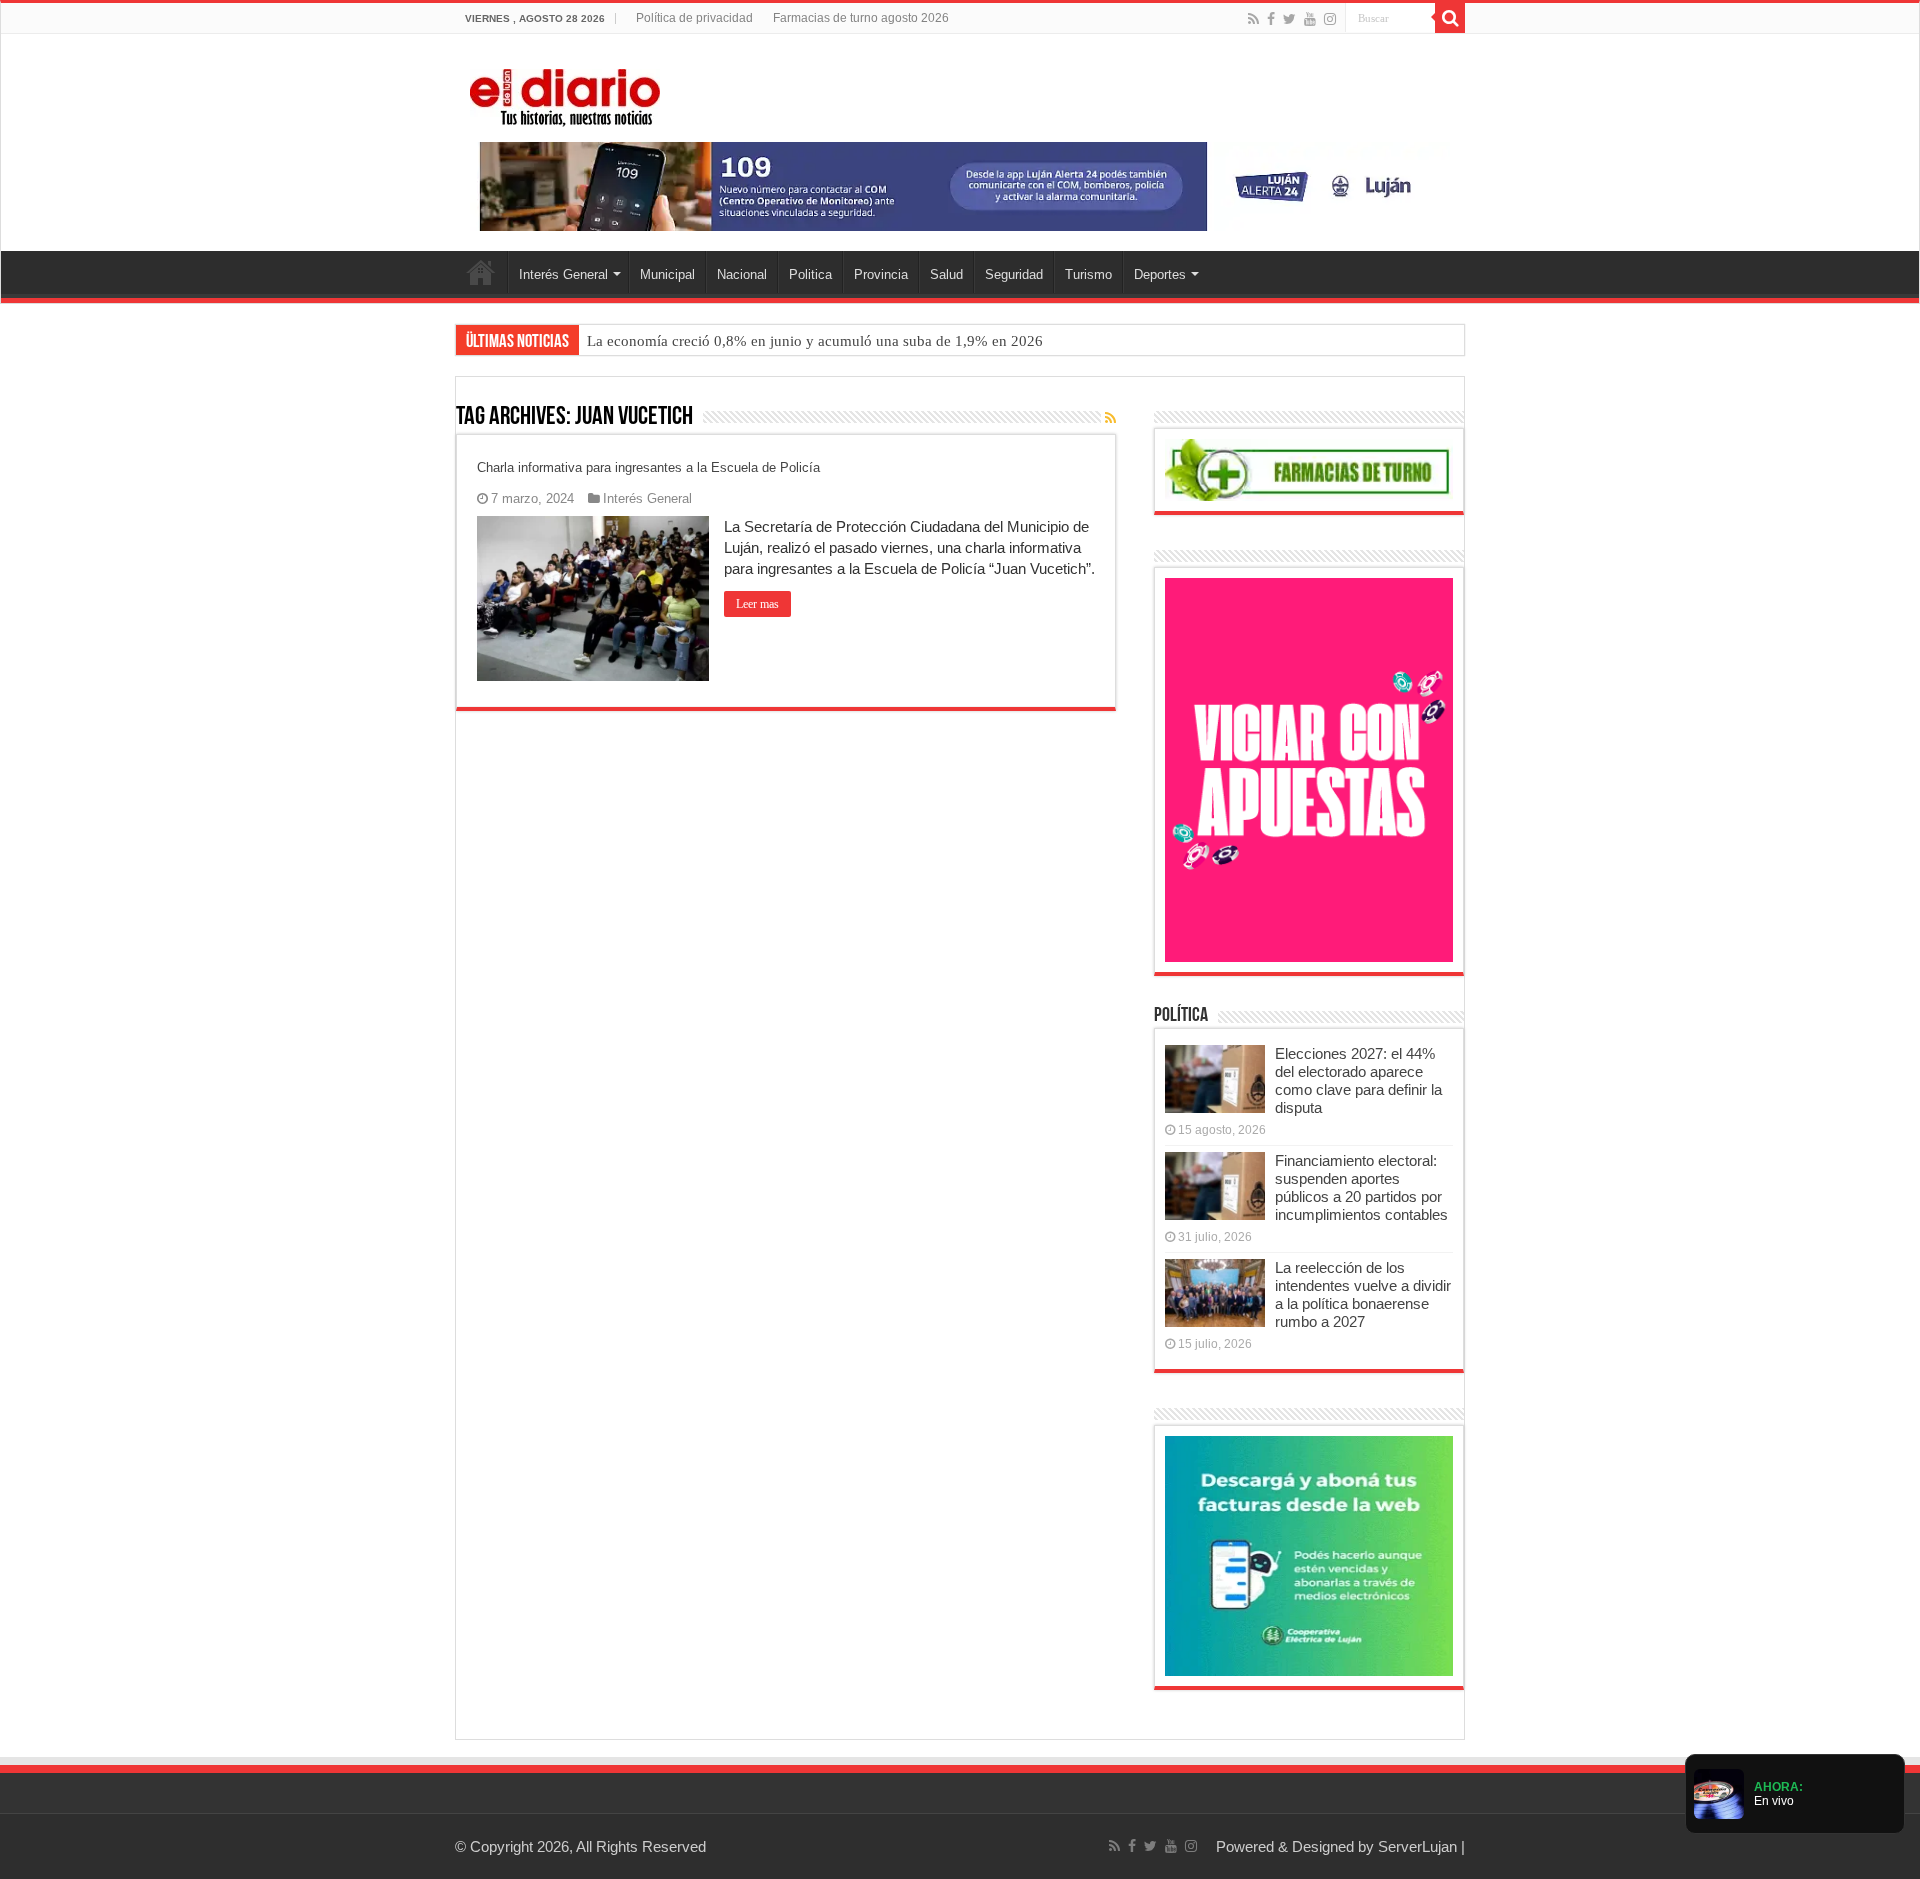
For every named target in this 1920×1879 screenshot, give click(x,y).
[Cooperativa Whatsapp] (1309, 1554)
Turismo (1088, 274)
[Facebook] (1271, 19)
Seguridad (1014, 274)
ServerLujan (1417, 1846)
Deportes (1160, 274)
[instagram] (1330, 19)
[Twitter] (1289, 19)
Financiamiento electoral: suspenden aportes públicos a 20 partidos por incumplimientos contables (1361, 1187)
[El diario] (565, 94)
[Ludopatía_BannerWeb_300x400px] (1309, 768)
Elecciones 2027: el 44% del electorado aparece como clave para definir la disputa (1358, 1080)
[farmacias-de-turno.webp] (1309, 468)
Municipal (667, 274)
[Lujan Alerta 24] (960, 185)
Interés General (563, 274)
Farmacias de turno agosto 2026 (861, 18)
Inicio (481, 272)
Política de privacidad (694, 18)
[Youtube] (1310, 19)
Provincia (881, 274)
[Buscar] (1450, 18)
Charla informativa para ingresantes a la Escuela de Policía (648, 467)
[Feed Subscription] (1110, 418)
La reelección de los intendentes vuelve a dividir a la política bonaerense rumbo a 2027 (1363, 1294)
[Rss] (1253, 19)
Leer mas (757, 604)
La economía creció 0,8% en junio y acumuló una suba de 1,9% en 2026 (815, 341)
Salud (946, 274)
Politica (810, 274)
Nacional (742, 274)
